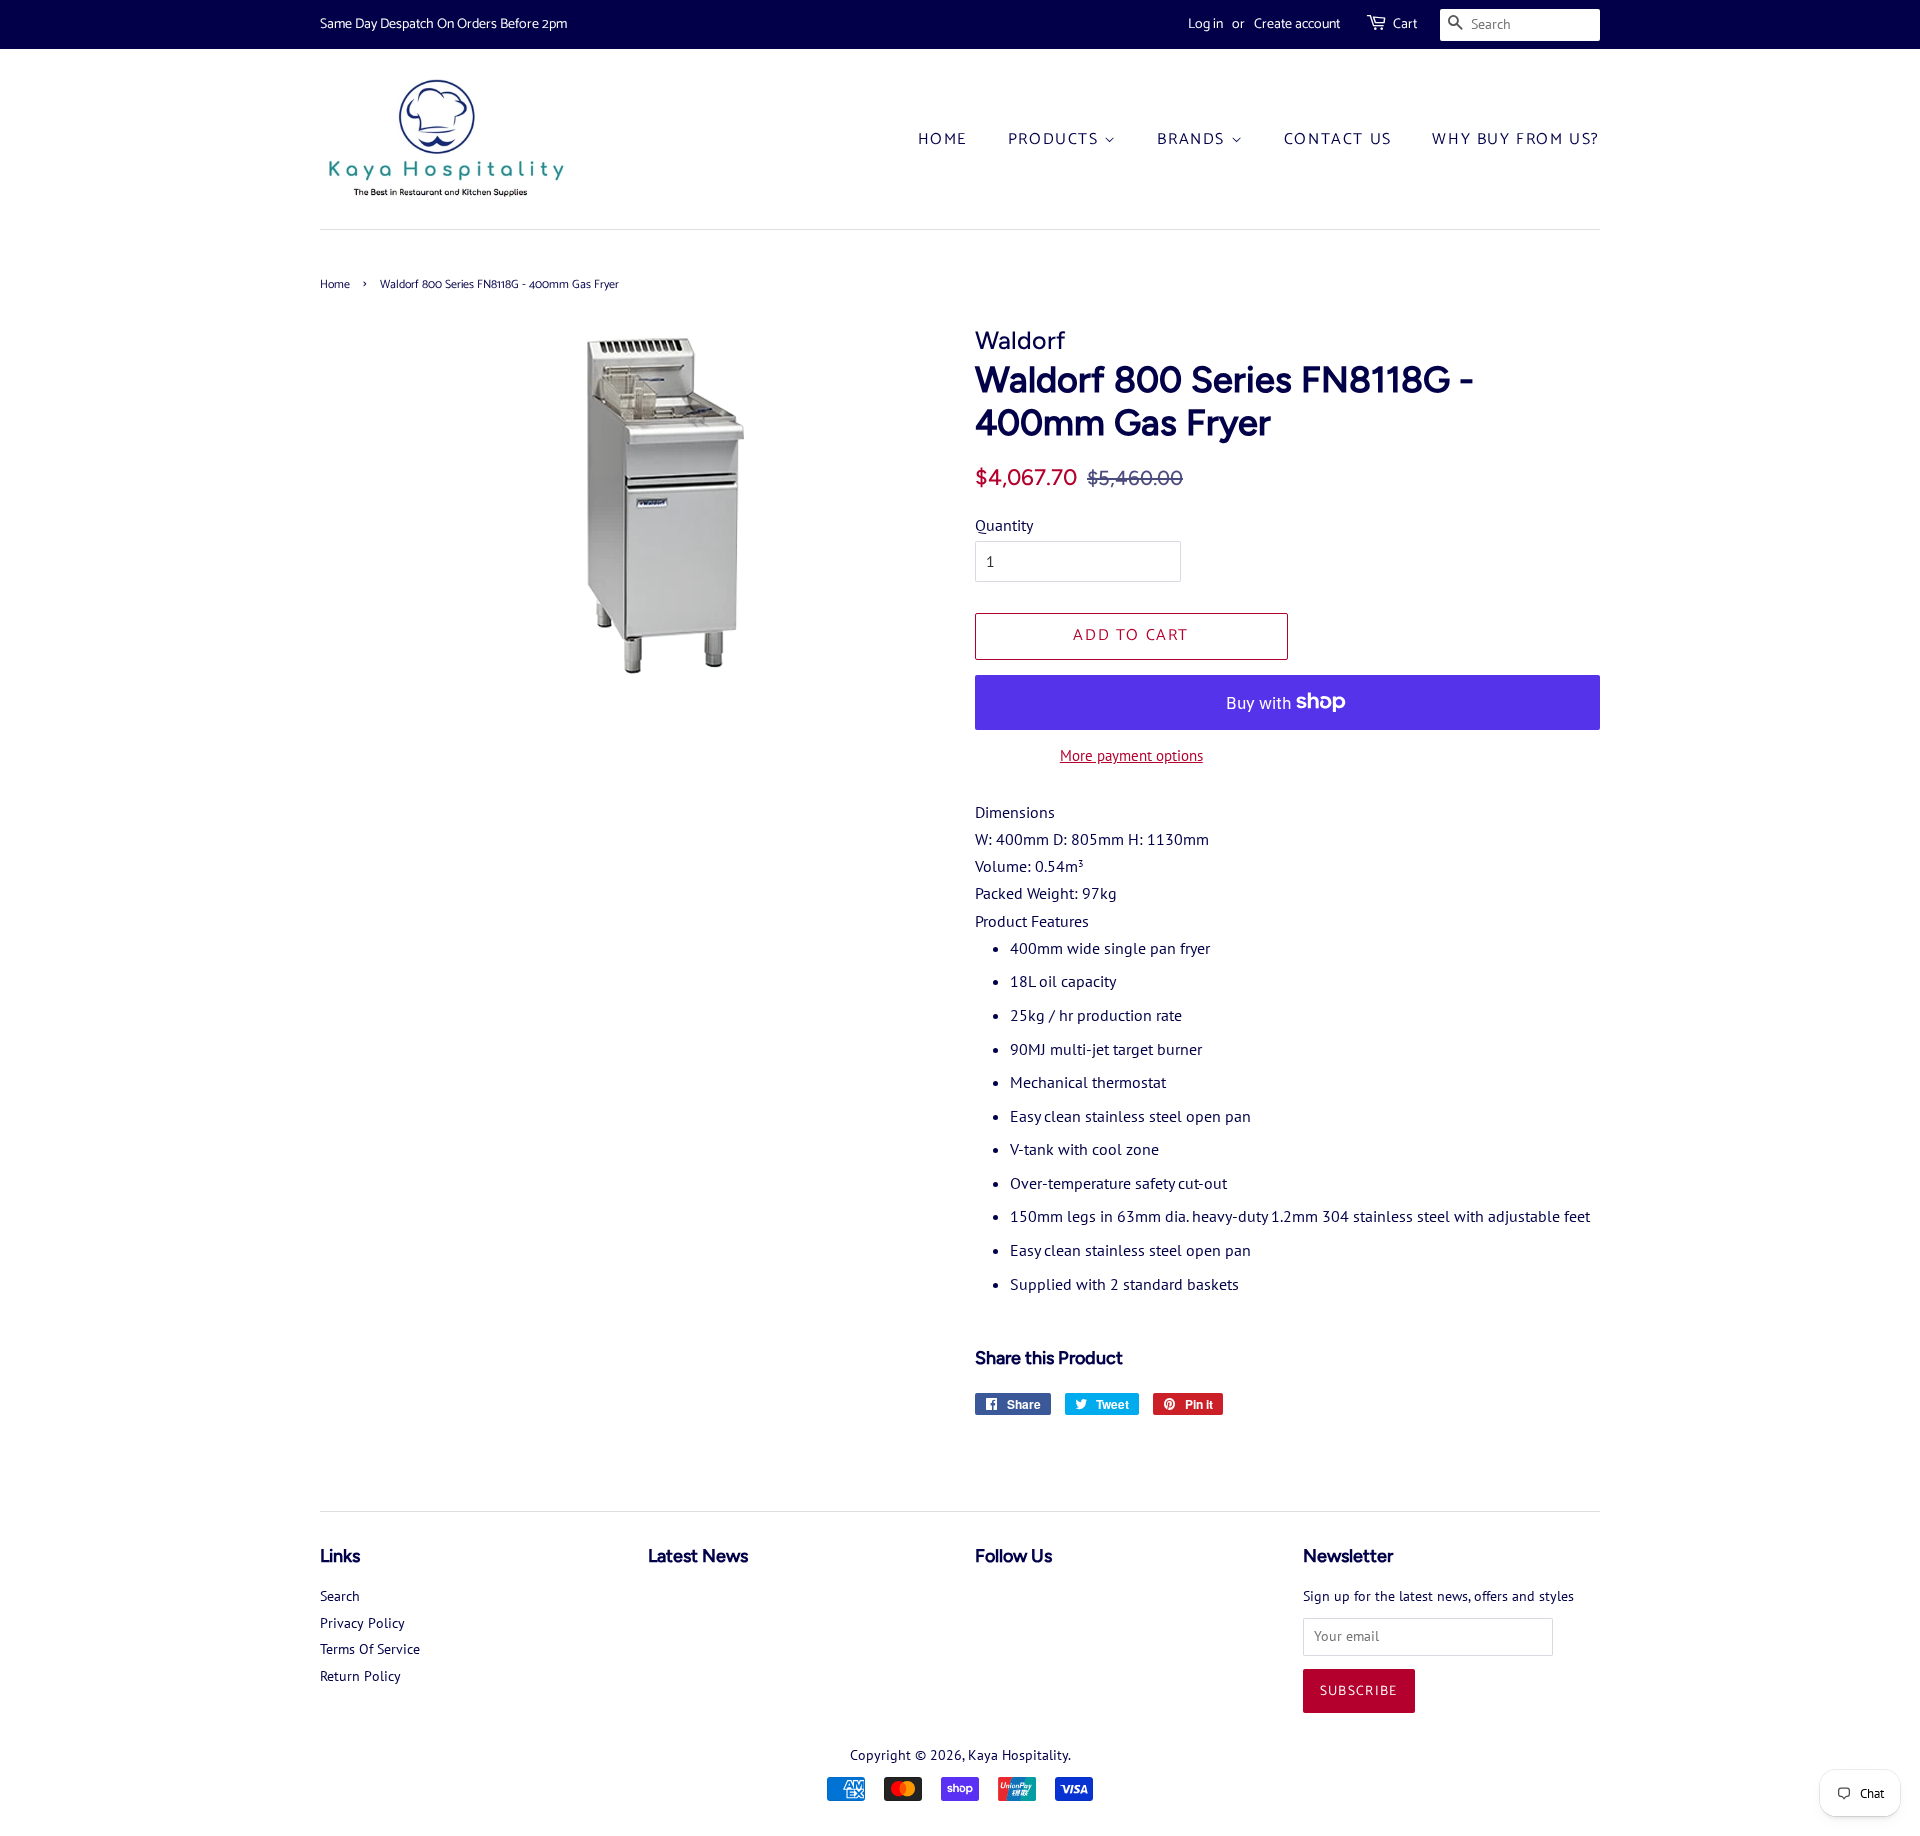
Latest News (698, 1556)
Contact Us (1338, 139)
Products (1056, 139)
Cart (1405, 24)
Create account (1297, 24)
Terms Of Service (370, 1649)
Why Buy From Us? (1516, 139)
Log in (1205, 24)
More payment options (1131, 755)
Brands (1193, 139)
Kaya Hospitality (1018, 1755)
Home (942, 139)
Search (340, 1596)
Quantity (1004, 525)
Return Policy (360, 1676)
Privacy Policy (362, 1623)
